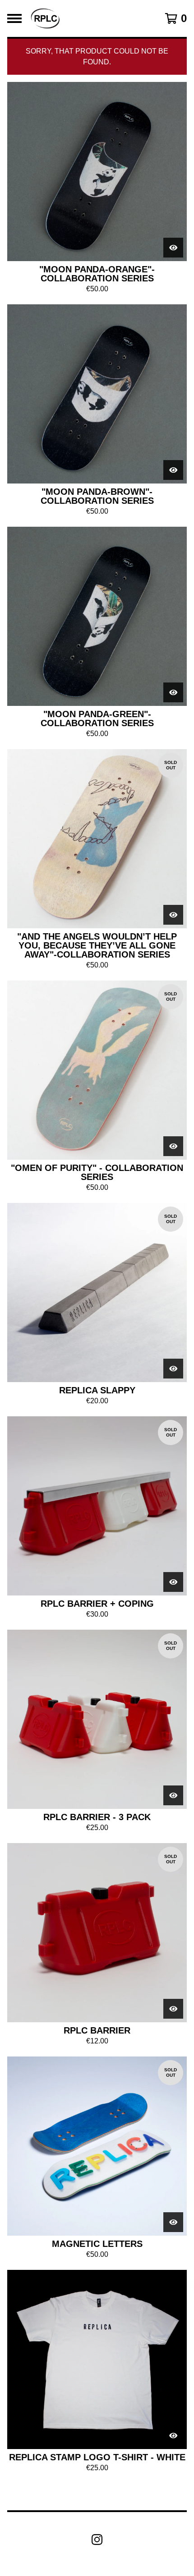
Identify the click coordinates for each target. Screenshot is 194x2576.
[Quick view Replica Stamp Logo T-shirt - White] (173, 2436)
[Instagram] (97, 2540)
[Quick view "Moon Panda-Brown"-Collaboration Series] (173, 470)
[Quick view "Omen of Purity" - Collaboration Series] (173, 1146)
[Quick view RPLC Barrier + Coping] (173, 1582)
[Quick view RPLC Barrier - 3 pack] (173, 1795)
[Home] (45, 18)
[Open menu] (14, 18)
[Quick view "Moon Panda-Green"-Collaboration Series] (173, 692)
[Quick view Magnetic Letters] (173, 2222)
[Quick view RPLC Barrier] (173, 2009)
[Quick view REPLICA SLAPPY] (173, 1369)
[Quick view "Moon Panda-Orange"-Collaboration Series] (173, 248)
